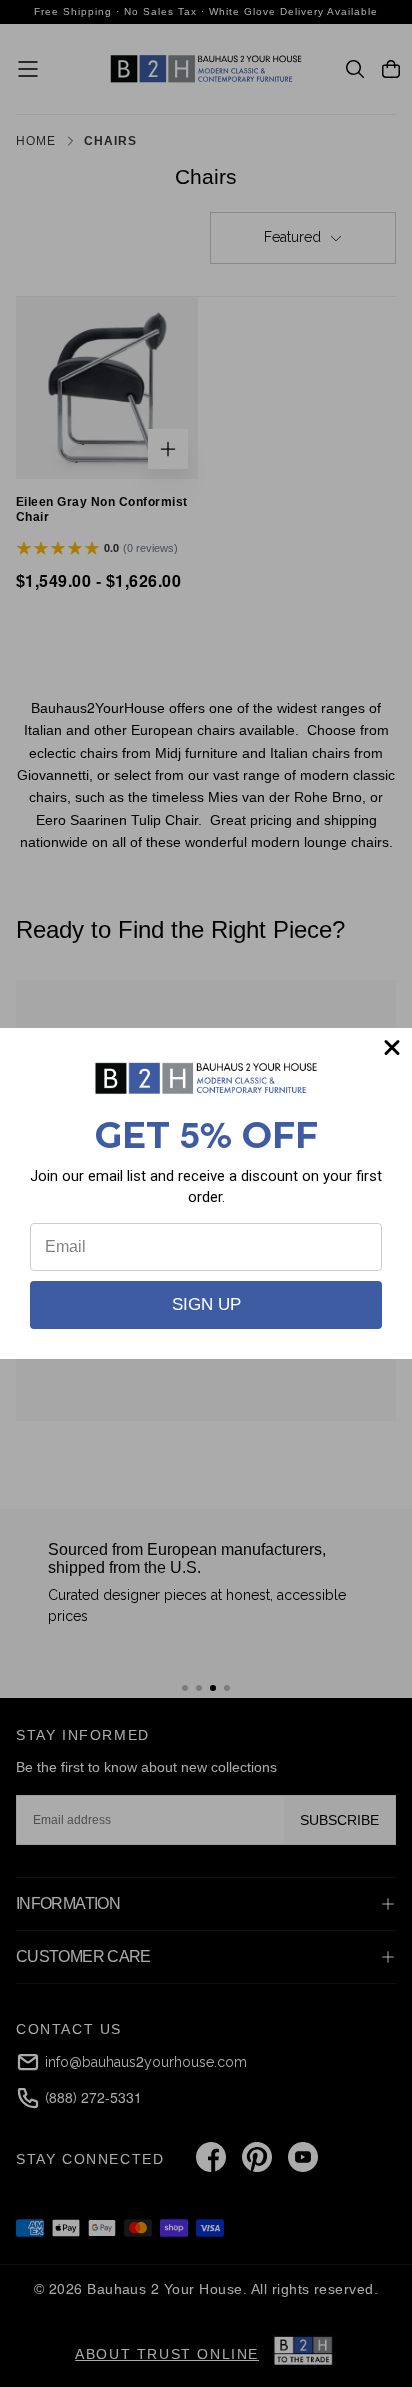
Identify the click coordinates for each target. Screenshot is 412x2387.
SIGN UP (206, 1304)
